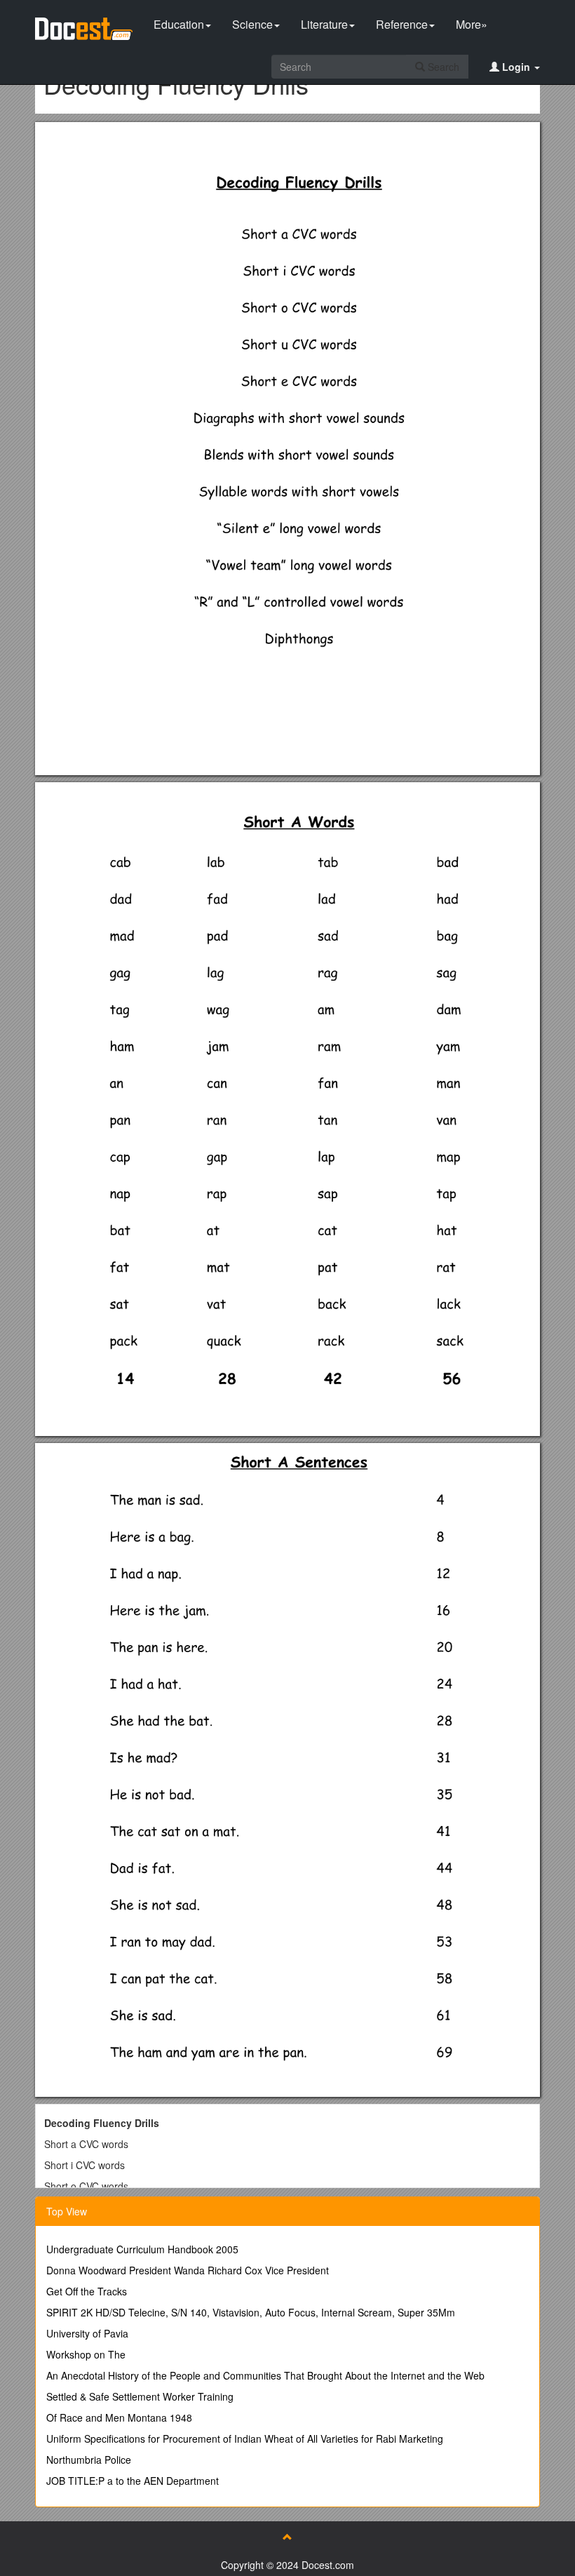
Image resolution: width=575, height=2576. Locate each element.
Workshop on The (86, 2354)
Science (252, 24)
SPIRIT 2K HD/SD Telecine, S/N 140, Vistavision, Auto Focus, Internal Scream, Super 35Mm (251, 2312)
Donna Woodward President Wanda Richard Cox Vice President (188, 2270)
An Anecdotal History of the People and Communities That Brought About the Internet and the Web (265, 2375)
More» (472, 24)
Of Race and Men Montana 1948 (119, 2417)
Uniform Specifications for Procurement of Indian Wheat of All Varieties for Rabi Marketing (245, 2439)
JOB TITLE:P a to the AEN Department (133, 2481)
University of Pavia (87, 2333)
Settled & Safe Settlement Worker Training (140, 2396)
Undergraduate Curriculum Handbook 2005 (142, 2249)
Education (179, 24)
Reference (402, 24)
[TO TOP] (287, 2537)
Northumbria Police (89, 2460)
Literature (324, 24)
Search (442, 67)
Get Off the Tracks (87, 2291)
